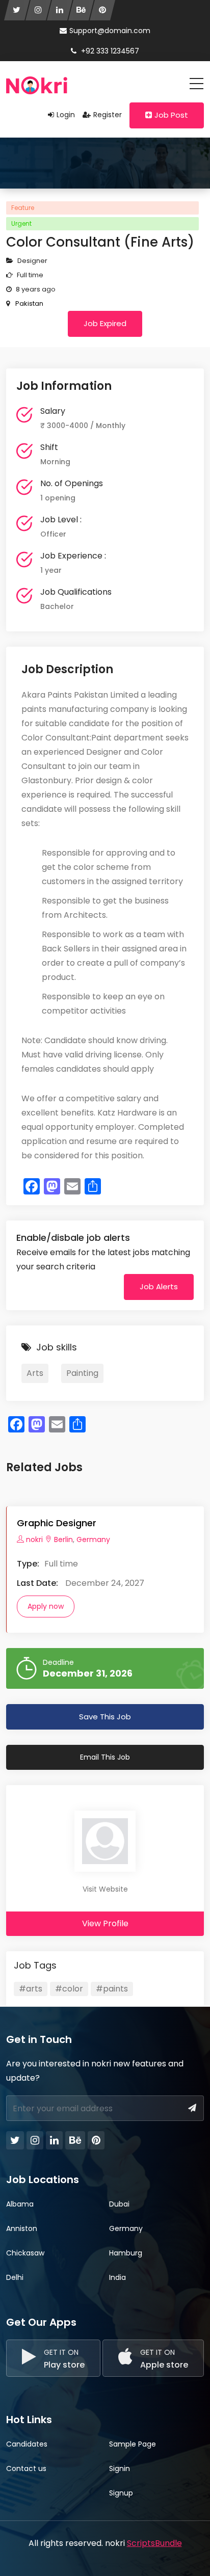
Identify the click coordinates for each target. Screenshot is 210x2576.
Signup (121, 2493)
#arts (31, 1989)
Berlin (63, 1539)
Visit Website (105, 1889)
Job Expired (105, 323)
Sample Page (133, 2444)
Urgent (21, 223)
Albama (20, 2204)
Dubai (119, 2204)
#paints (112, 1989)
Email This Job (105, 1757)
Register (108, 115)
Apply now (46, 1606)
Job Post (171, 115)
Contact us (26, 2468)
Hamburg (126, 2253)
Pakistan (29, 303)
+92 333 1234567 (109, 51)
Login (66, 115)
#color (69, 1989)
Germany (92, 1539)
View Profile (105, 1923)
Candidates (27, 2444)
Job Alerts (159, 1286)
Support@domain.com (110, 31)
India (117, 2277)
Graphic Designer (57, 1523)
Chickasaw (25, 2253)
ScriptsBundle (154, 2543)
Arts (35, 1373)
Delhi (15, 2277)
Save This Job (105, 1717)
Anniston (22, 2228)
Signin (120, 2468)
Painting (82, 1373)
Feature (23, 208)
